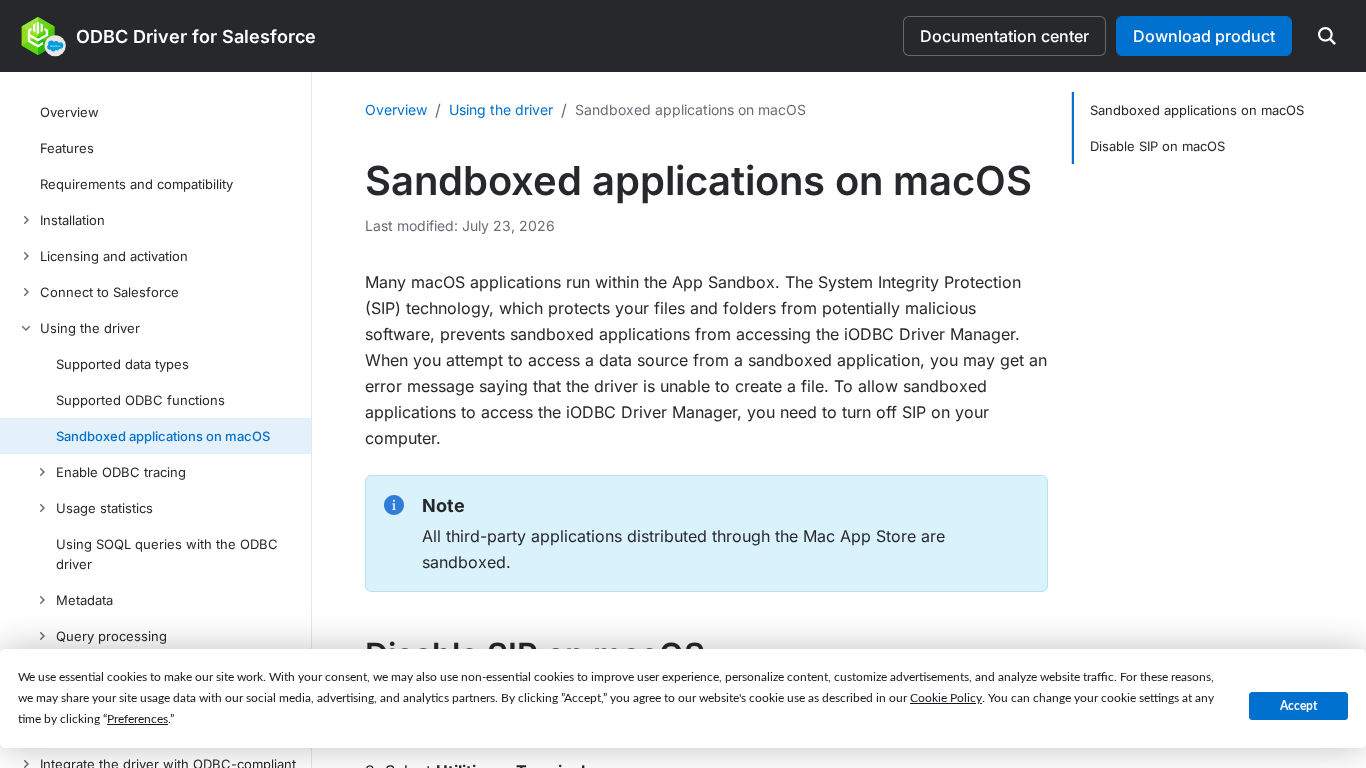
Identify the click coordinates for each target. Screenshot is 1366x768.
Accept (1298, 706)
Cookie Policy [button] (946, 698)
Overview (396, 109)
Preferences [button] (137, 719)
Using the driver (501, 109)
